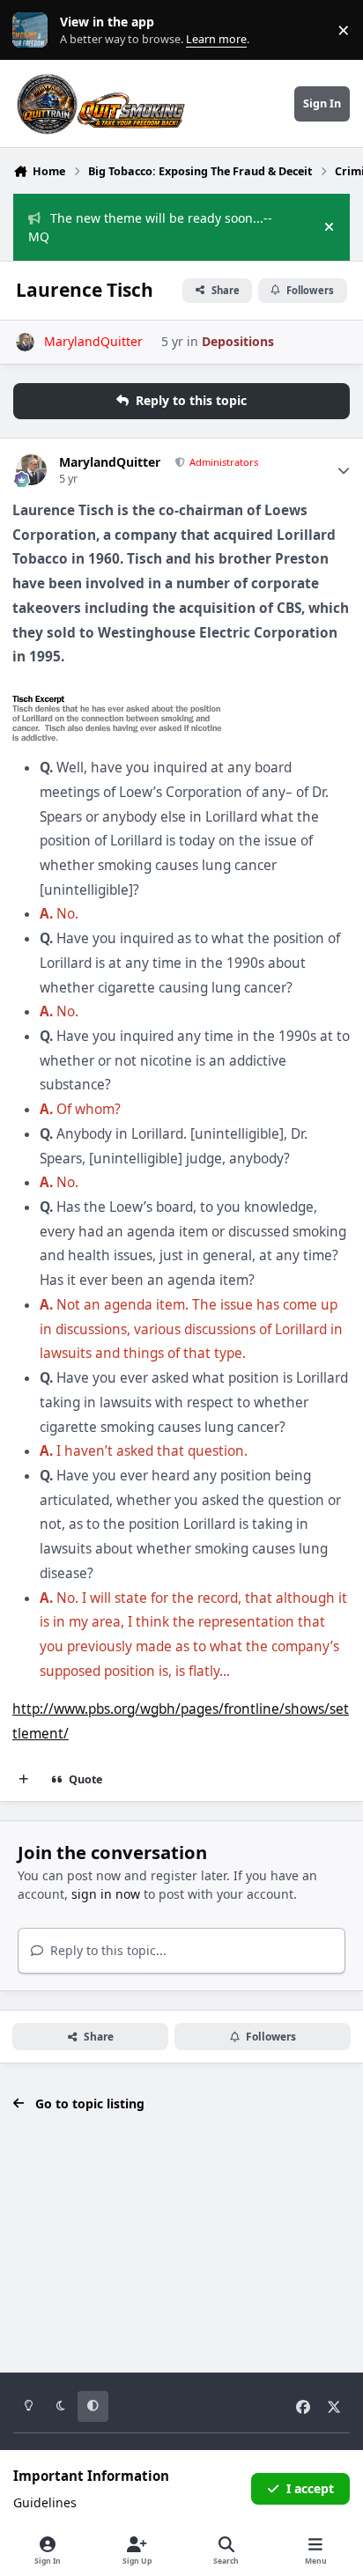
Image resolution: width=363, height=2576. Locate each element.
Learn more (34, 30)
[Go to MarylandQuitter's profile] (25, 342)
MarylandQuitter (110, 462)
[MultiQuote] (24, 1780)
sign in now (106, 1894)
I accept (310, 2488)
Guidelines (45, 2502)
